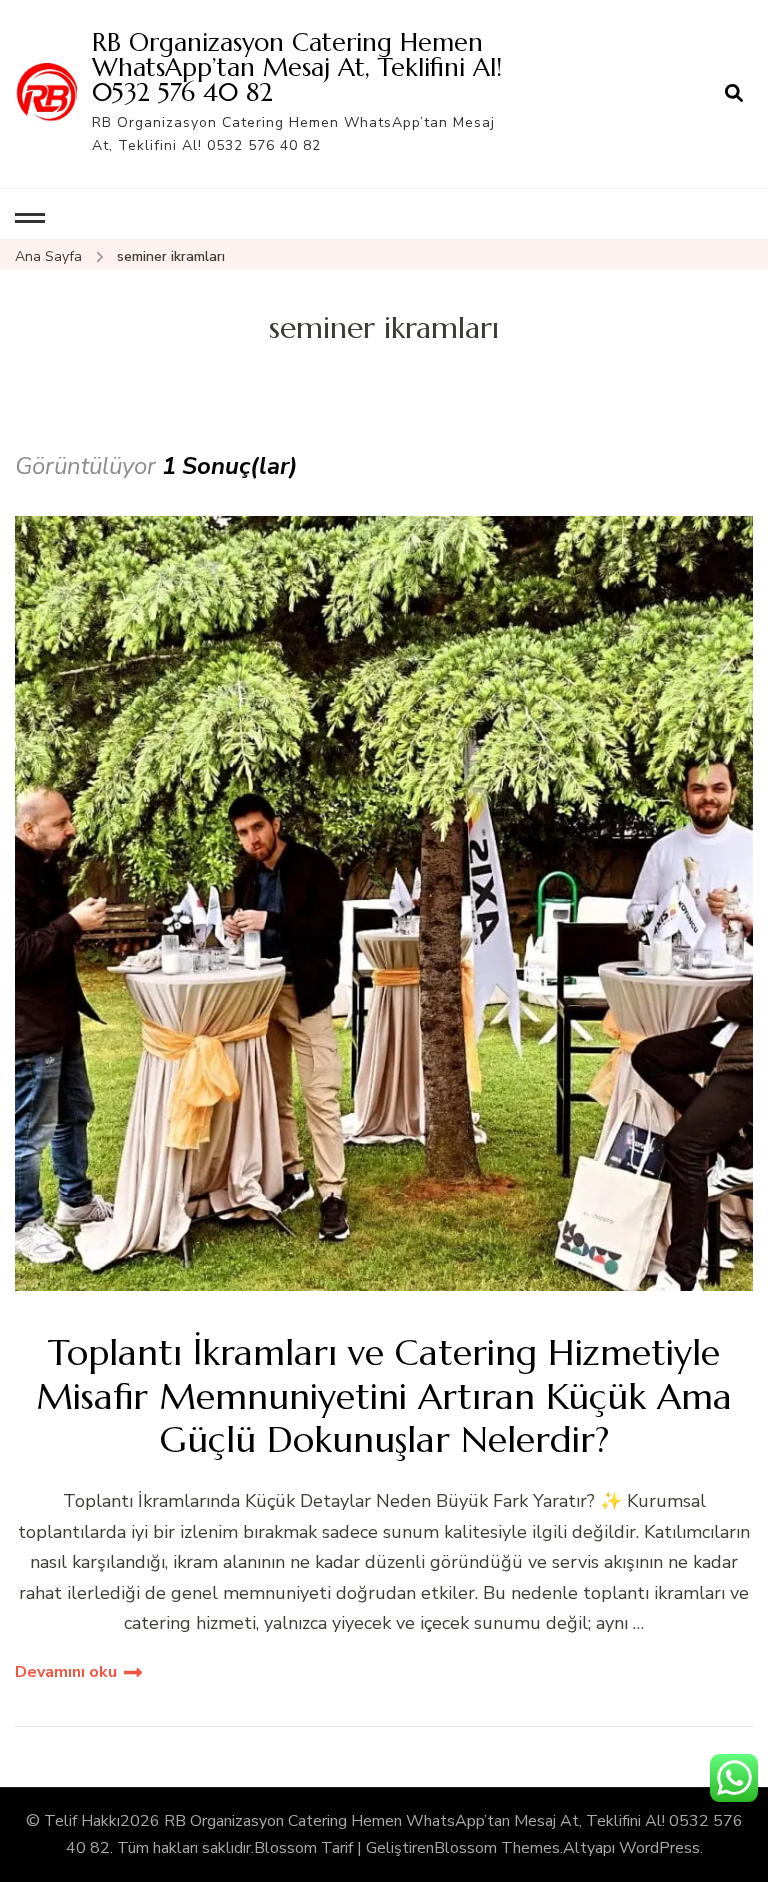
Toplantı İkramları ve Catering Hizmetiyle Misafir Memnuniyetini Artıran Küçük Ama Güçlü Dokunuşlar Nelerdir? (384, 1396)
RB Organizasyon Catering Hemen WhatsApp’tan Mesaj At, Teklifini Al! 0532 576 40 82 (297, 67)
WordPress (659, 1848)
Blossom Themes (497, 1848)
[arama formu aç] (734, 94)
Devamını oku (66, 1672)
